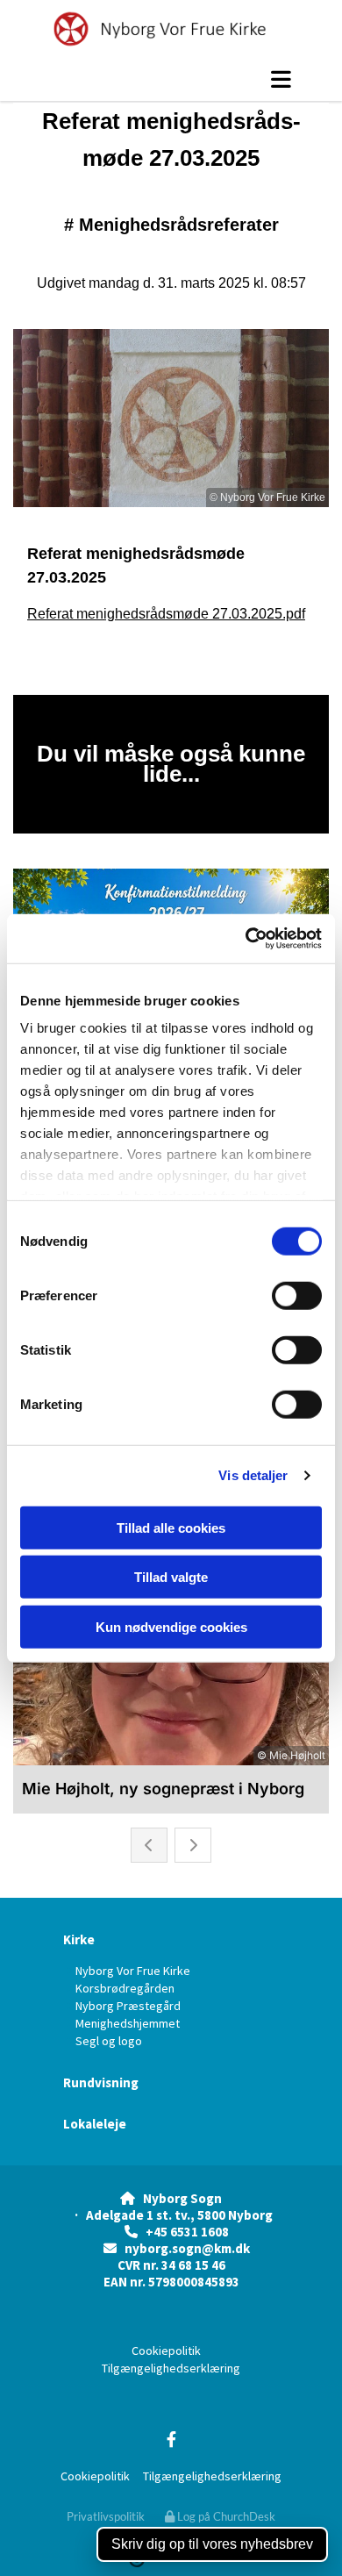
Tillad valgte (171, 1577)
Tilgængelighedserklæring (171, 2368)
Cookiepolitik (166, 2351)
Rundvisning (101, 2082)
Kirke (79, 1939)
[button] (171, 79)
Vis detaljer (253, 1475)
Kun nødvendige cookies (171, 1626)
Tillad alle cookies (171, 1527)
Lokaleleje (95, 2124)
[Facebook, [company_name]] (171, 2439)
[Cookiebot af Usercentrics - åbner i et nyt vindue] (246, 939)
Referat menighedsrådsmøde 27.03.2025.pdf (166, 614)
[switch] (297, 1295)
